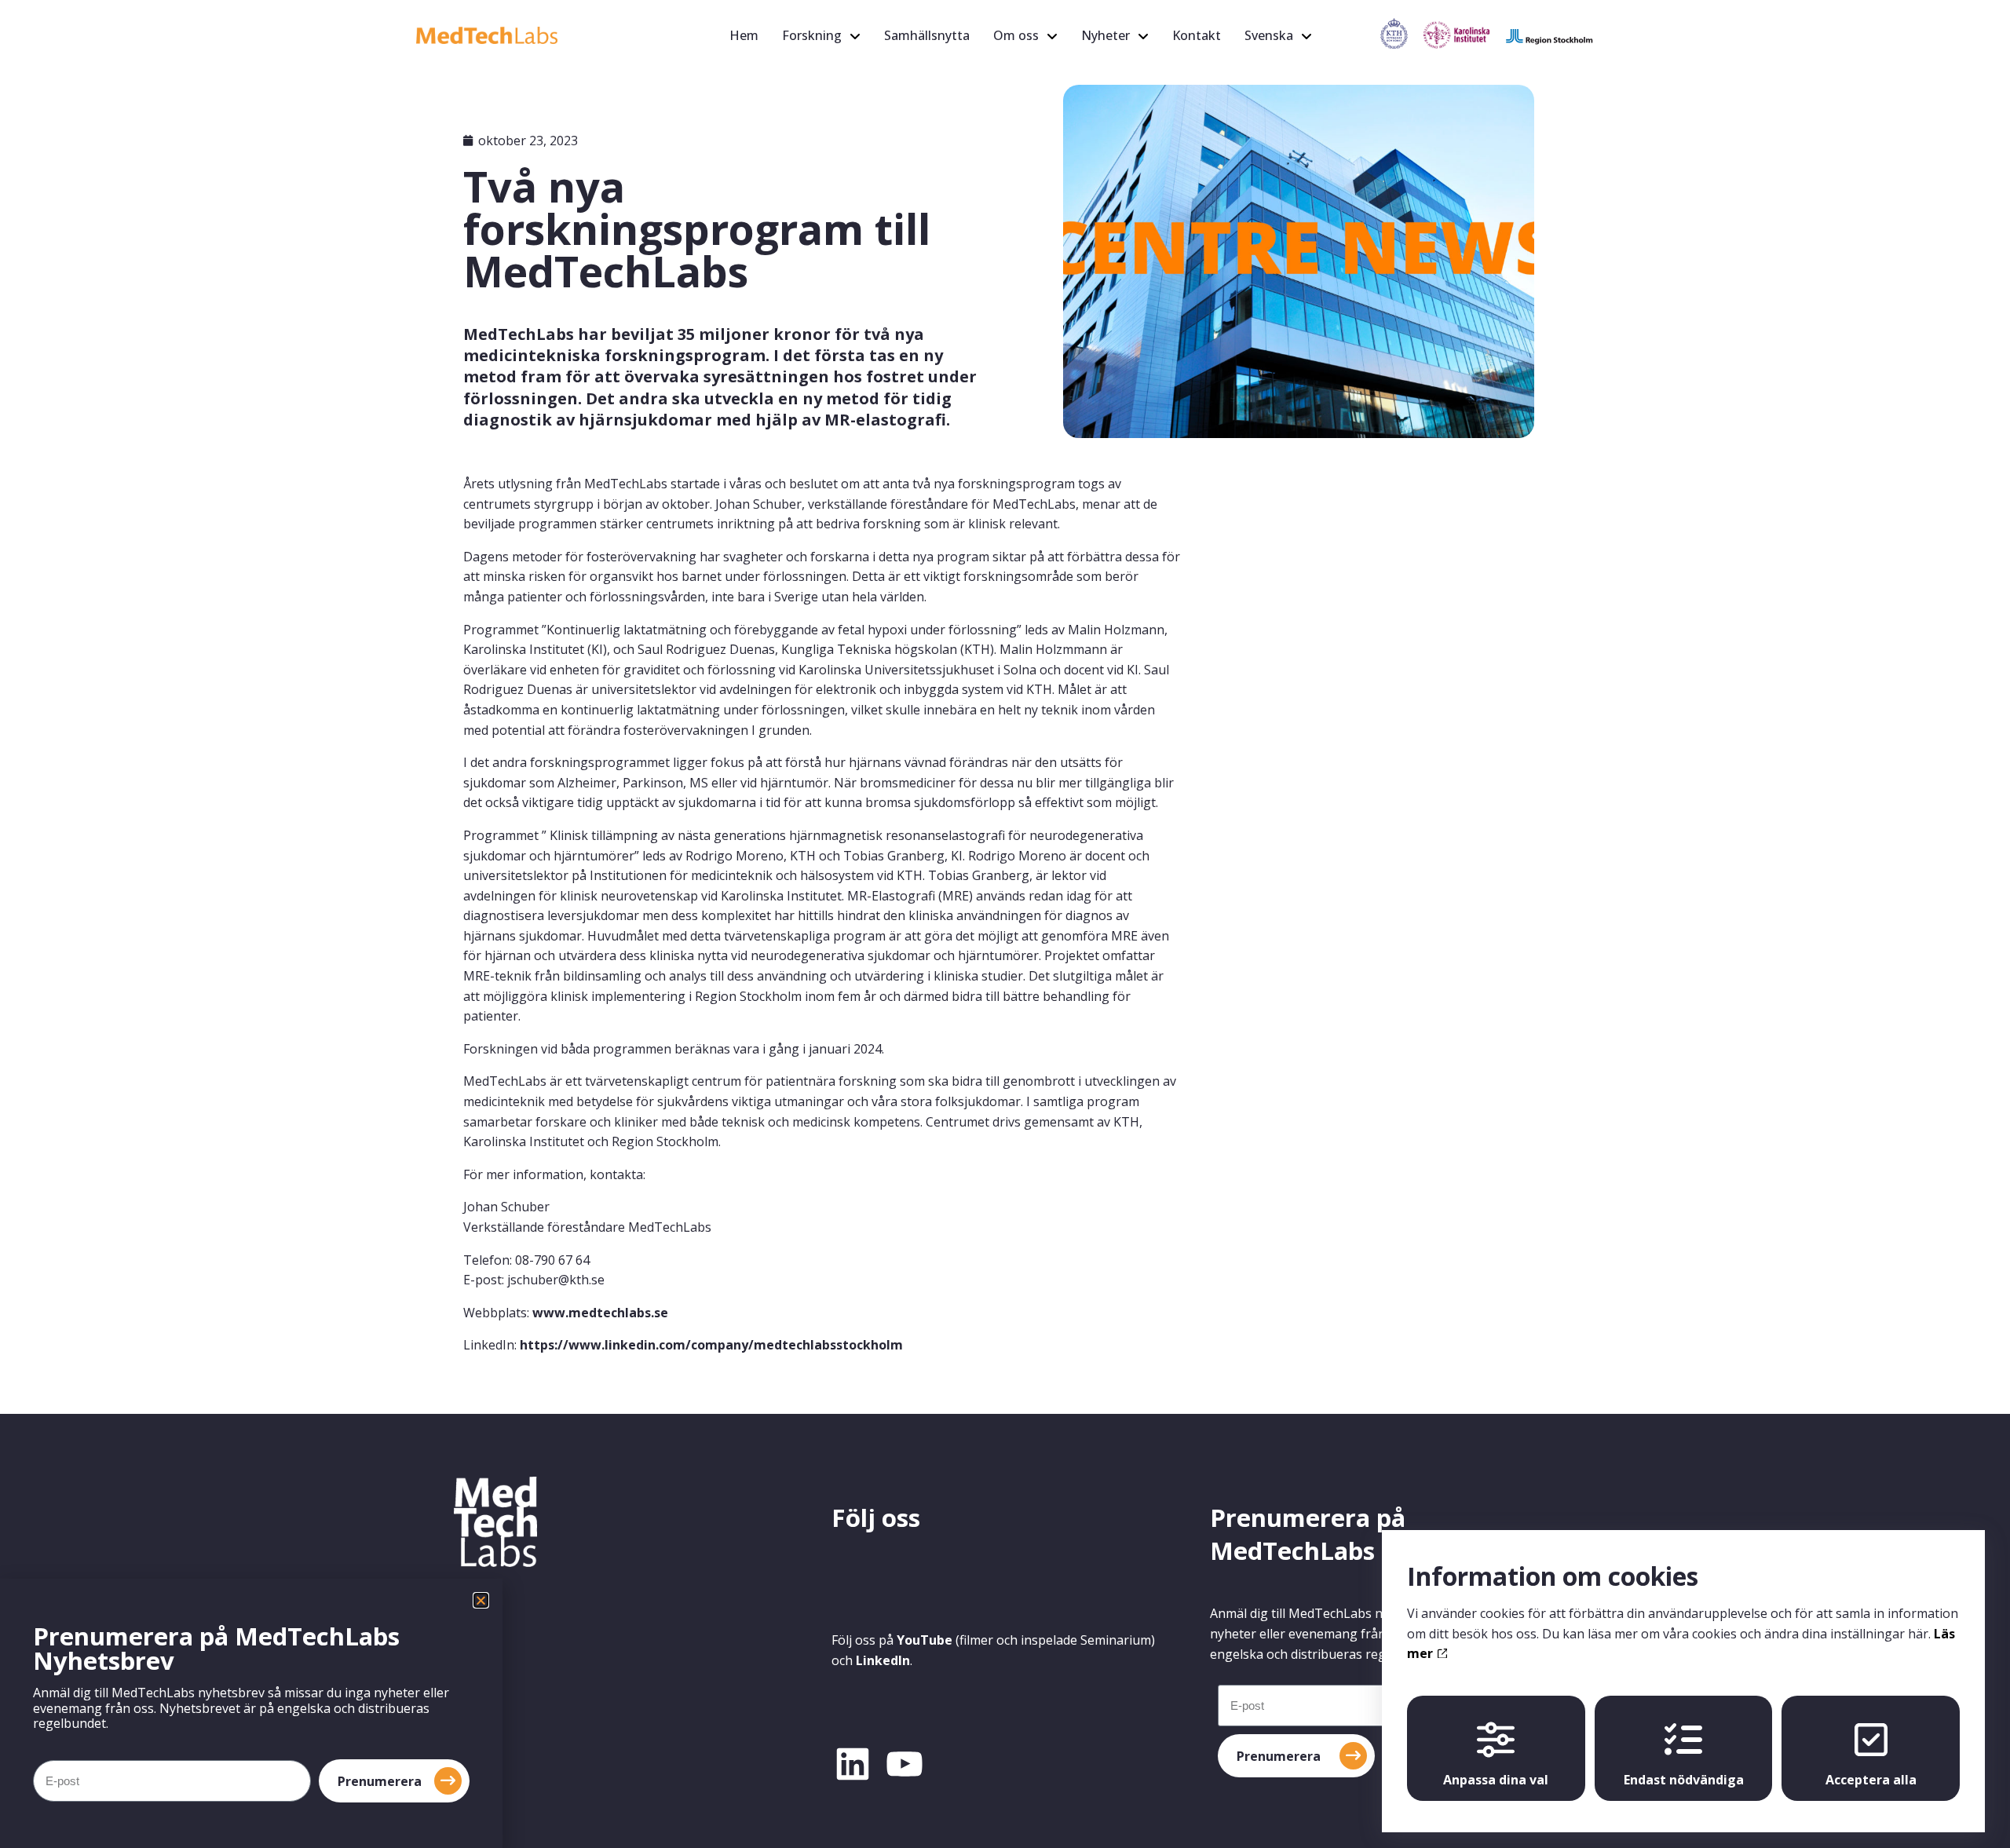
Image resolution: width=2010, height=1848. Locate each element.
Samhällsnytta (927, 35)
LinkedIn (883, 1660)
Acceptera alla (1871, 1780)
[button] (481, 1600)
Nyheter (1105, 35)
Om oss (1016, 35)
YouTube (925, 1640)
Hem (744, 35)
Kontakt (1197, 35)
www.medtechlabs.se (600, 1313)
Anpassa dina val (1496, 1780)
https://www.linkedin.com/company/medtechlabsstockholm (711, 1345)
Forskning (812, 35)
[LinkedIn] (853, 1764)
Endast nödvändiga (1684, 1780)
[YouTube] (904, 1764)
